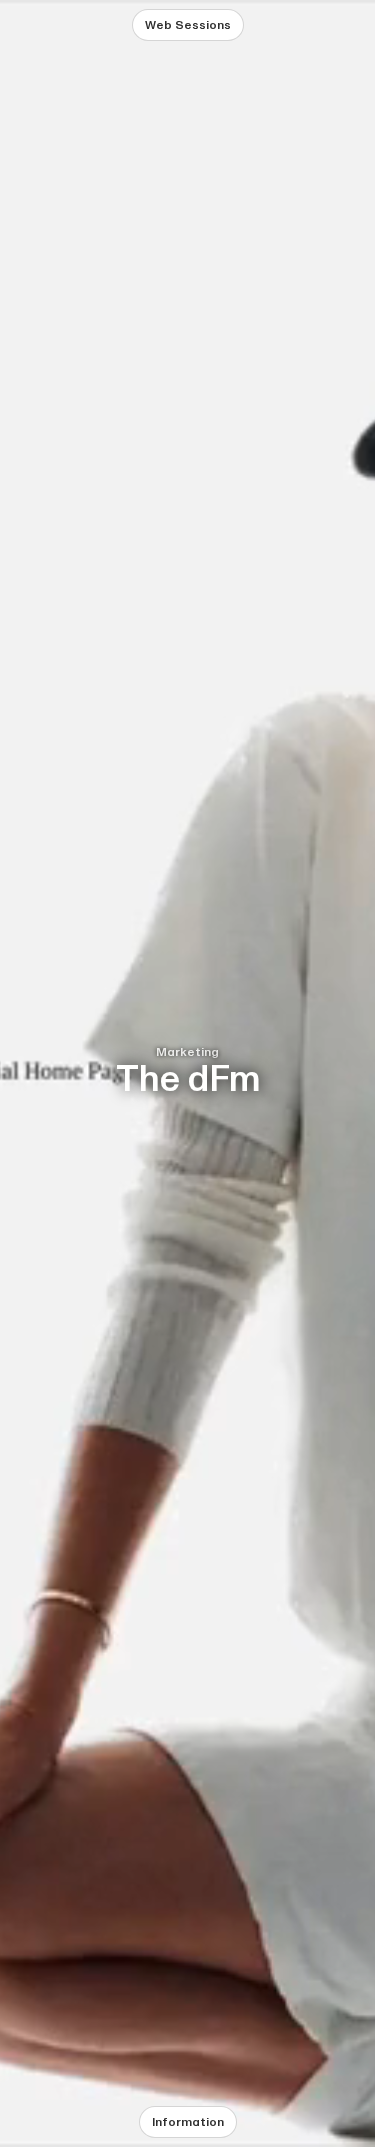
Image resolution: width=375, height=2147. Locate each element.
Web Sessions (188, 25)
